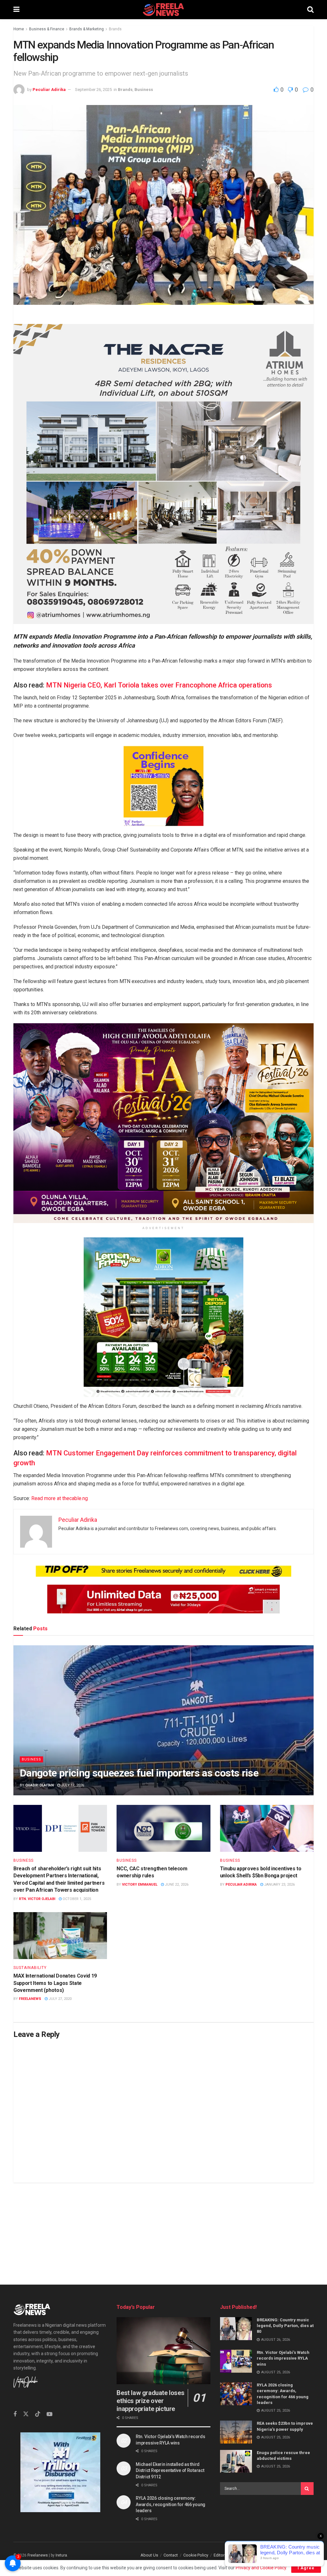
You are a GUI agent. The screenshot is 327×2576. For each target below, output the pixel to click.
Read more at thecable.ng (60, 1498)
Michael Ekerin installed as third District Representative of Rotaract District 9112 (170, 2471)
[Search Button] (310, 10)
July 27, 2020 (60, 1999)
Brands (115, 29)
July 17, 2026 (72, 1785)
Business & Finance (47, 29)
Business (144, 90)
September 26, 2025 (93, 90)
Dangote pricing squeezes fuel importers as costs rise (139, 1773)
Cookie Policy (196, 2555)
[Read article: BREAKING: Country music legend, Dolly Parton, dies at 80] (236, 2329)
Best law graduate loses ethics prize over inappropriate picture (150, 2401)
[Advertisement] (163, 2227)
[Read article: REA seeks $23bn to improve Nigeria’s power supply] (236, 2432)
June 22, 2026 (176, 1885)
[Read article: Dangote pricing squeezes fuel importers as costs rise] (163, 1720)
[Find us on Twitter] (26, 2414)
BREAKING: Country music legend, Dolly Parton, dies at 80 (285, 2326)
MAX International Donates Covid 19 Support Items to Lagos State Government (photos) (55, 1983)
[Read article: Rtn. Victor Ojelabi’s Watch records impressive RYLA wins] (236, 2361)
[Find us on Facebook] (15, 2414)
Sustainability (30, 1968)
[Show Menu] (16, 10)
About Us (149, 2555)
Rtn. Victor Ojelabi (37, 1899)
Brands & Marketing (87, 29)
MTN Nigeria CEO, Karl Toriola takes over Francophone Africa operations (159, 685)
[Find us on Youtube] (49, 2414)
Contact (171, 2555)
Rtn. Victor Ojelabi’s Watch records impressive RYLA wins (283, 2358)
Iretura (61, 2555)
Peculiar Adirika (49, 90)
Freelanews (30, 1999)
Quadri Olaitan (39, 1785)
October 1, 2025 (76, 1899)
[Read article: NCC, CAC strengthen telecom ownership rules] (163, 1828)
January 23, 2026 (279, 1885)
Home (19, 29)
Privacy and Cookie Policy (261, 2568)
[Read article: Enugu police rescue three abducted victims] (236, 2461)
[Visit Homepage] (163, 10)
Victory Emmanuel (140, 1885)
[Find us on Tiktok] (38, 2414)
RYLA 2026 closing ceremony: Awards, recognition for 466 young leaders (171, 2504)
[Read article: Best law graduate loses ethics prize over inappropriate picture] (163, 2351)
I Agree (306, 2568)
